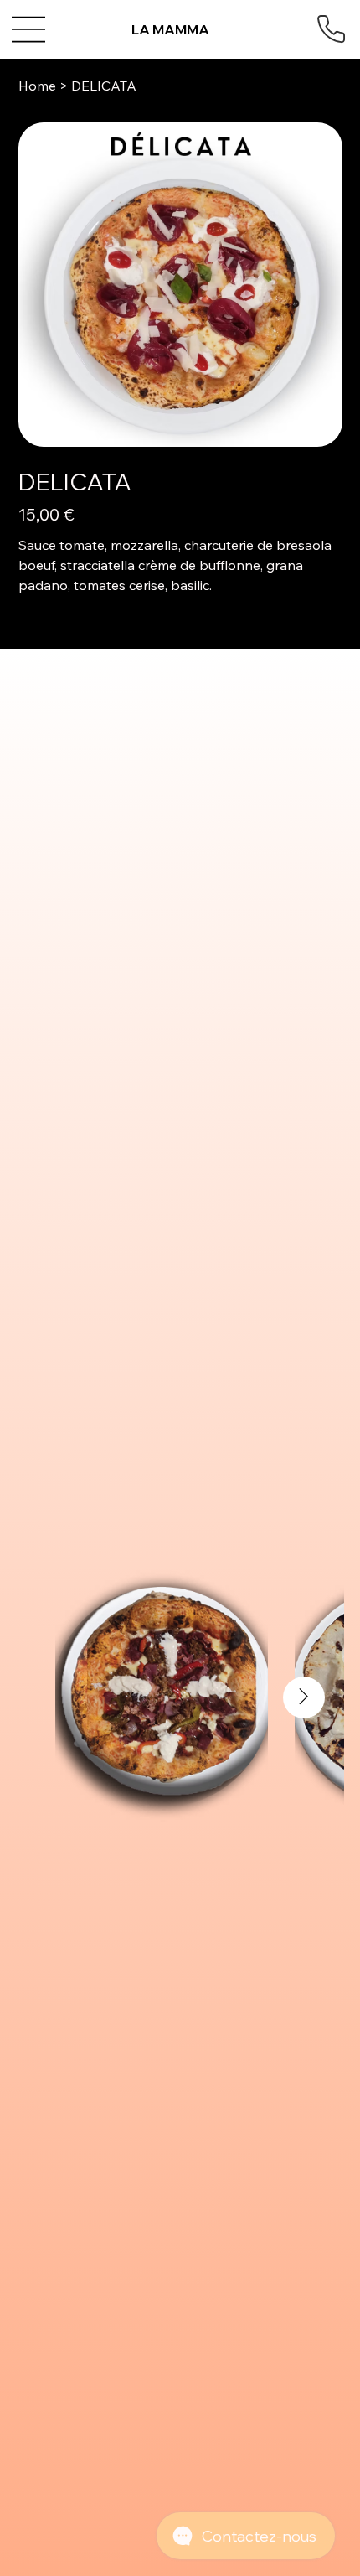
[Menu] (30, 29)
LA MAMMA (170, 29)
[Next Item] (304, 1697)
